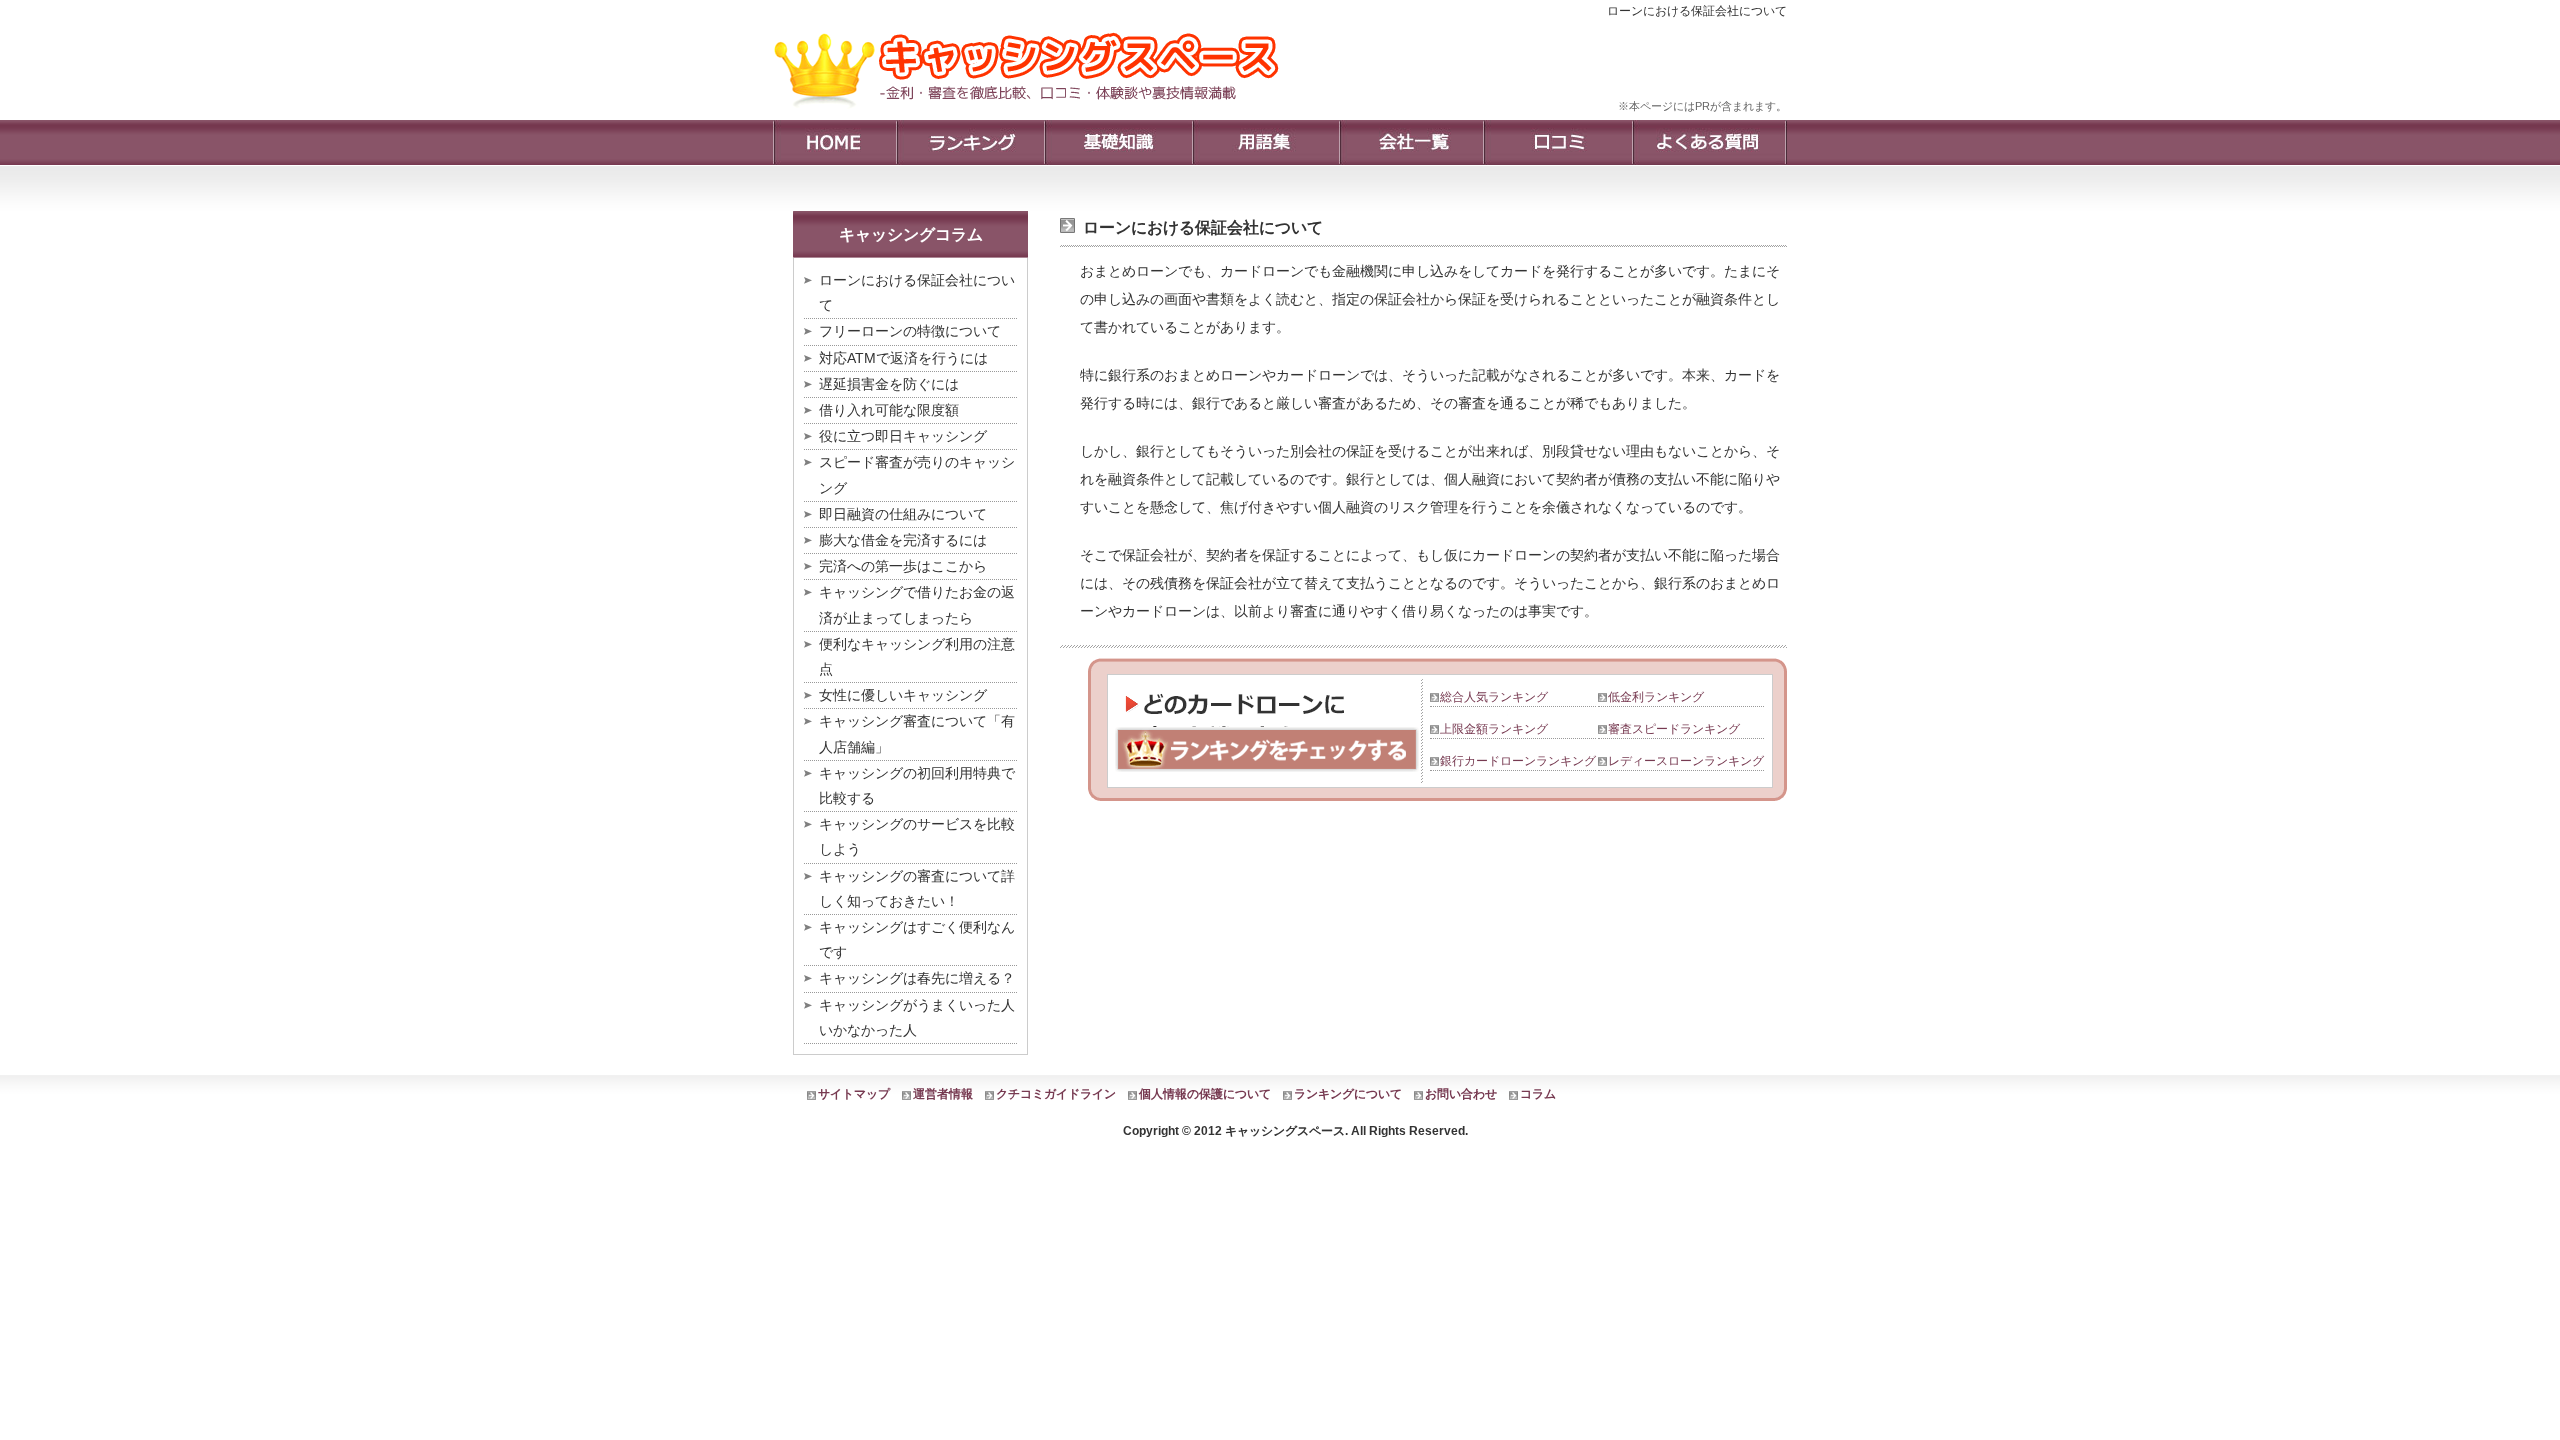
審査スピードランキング (1674, 729)
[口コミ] (1557, 142)
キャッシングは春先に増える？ (917, 978)
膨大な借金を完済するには (903, 540)
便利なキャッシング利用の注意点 (917, 656)
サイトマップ (854, 1094)
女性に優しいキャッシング (903, 695)
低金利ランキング (1656, 697)
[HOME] (834, 142)
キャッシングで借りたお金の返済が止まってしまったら (917, 604)
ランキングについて (1348, 1094)
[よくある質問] (1709, 142)
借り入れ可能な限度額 (889, 410)
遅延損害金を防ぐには (889, 384)
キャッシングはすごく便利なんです (917, 939)
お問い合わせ (1461, 1094)
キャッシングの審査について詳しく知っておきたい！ (917, 888)
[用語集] (1265, 142)
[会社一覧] (1411, 142)
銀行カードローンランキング (1518, 761)
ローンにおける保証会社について (917, 292)
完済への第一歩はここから (903, 566)
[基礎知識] (1118, 142)
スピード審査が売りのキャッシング (917, 474)
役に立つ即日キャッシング (903, 436)
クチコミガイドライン (1056, 1094)
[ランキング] (970, 142)
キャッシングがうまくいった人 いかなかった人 (918, 1017)
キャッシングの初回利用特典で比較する (917, 785)
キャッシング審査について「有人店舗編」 (917, 733)
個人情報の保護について (1205, 1094)
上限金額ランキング (1494, 729)
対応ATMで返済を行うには (903, 358)
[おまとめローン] (1033, 115)
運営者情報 (943, 1094)
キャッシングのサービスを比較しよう (917, 836)
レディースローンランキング (1686, 761)
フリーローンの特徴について (910, 331)
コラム (1538, 1094)
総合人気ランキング (1494, 697)
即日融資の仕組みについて (903, 514)
